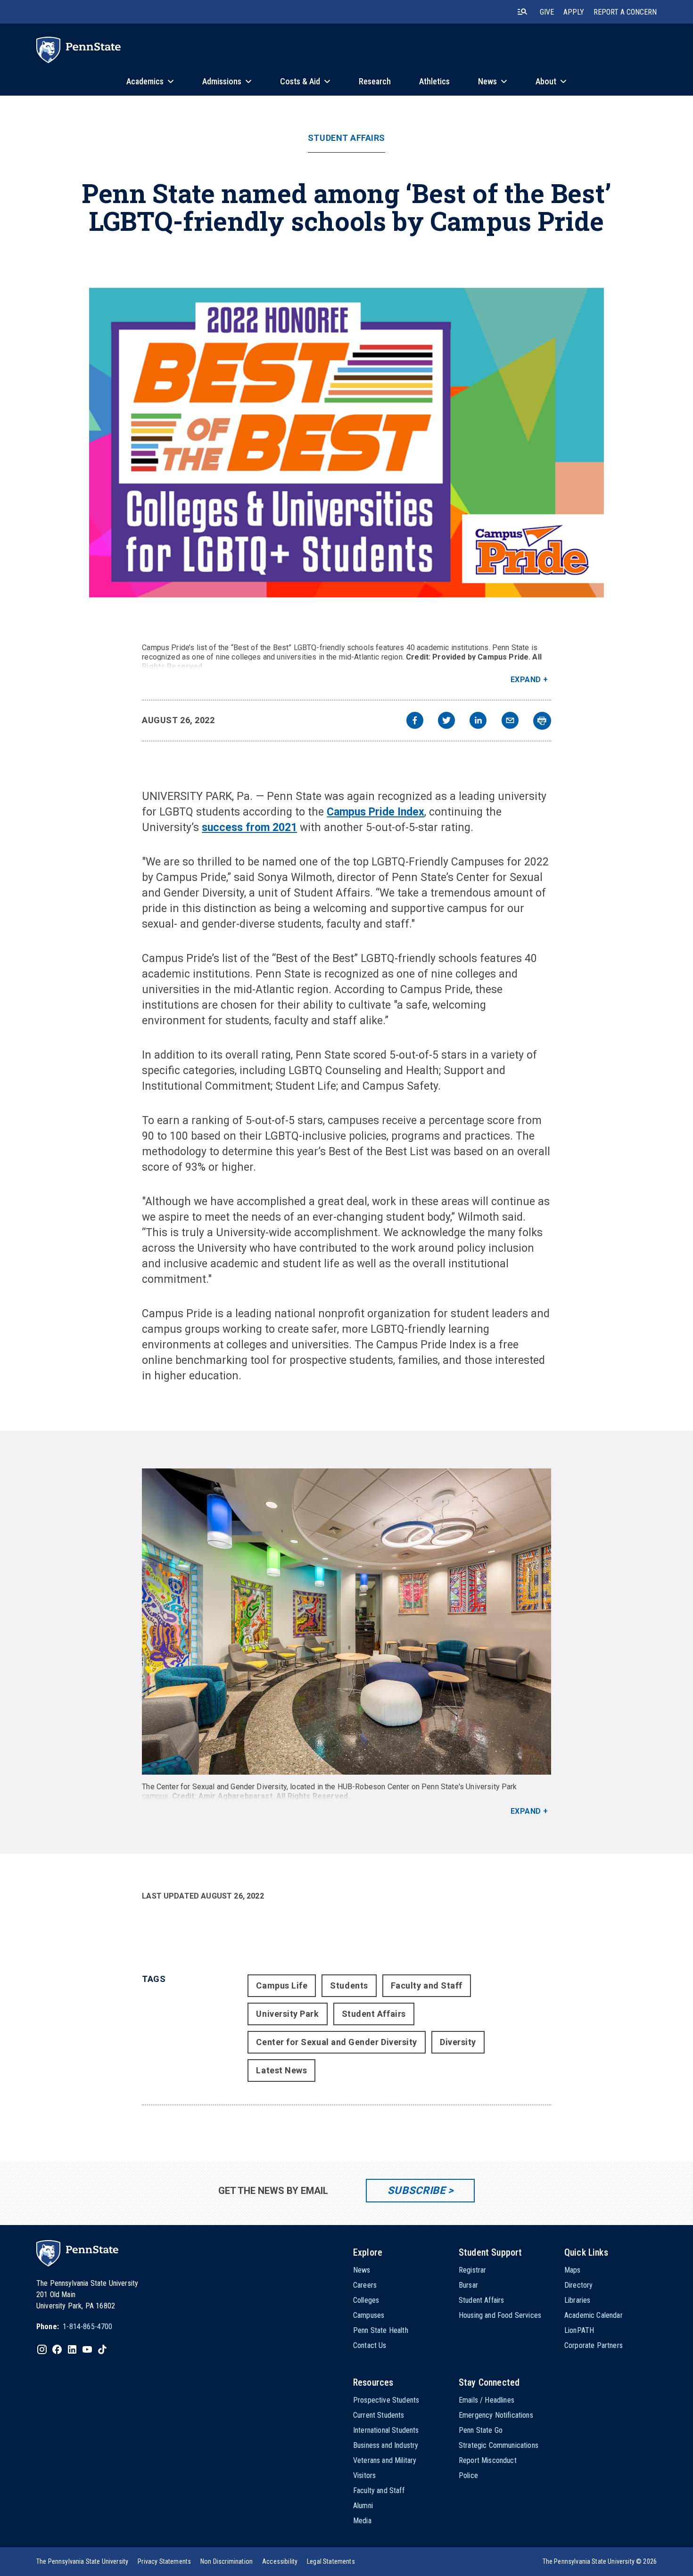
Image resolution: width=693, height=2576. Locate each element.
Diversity (458, 2042)
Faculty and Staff (427, 1985)
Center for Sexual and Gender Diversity (337, 2042)
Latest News (281, 2070)
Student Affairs (346, 138)
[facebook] (415, 721)
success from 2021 (249, 827)
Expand (526, 680)
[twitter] (446, 721)
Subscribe (417, 2190)
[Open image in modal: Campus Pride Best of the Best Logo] (346, 443)
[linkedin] (478, 721)
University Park (287, 2014)
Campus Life (282, 1985)
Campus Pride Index (375, 812)
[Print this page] (542, 721)
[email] (510, 721)
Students (349, 1985)
